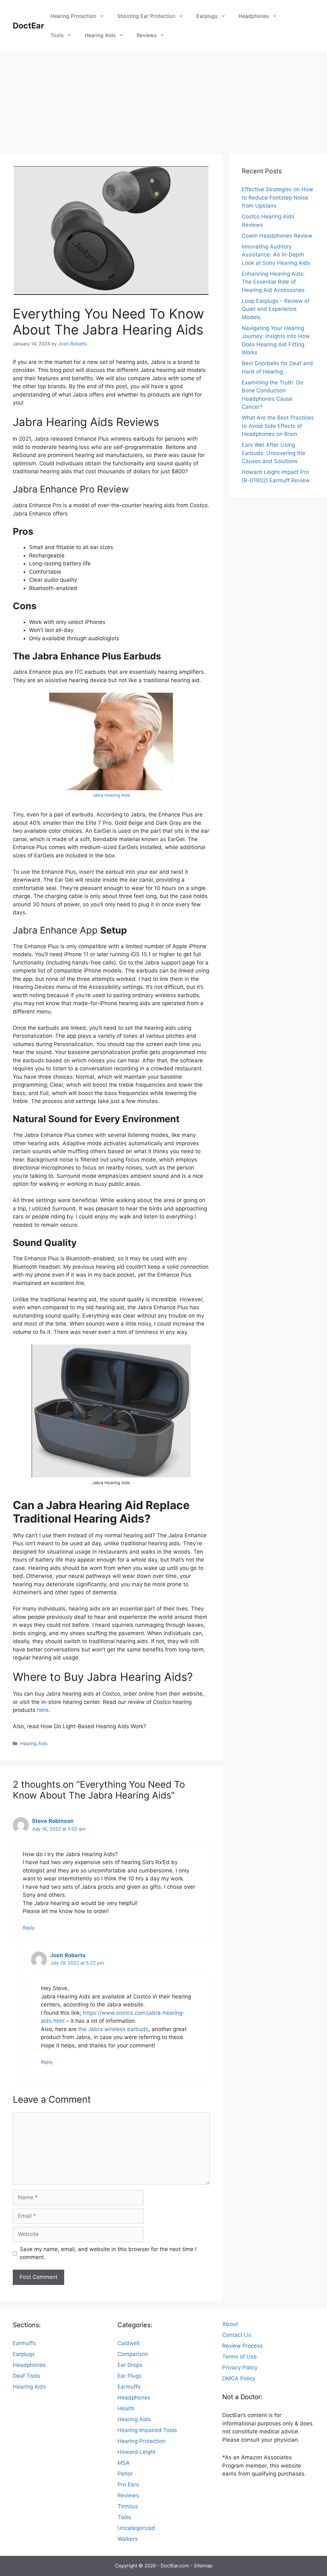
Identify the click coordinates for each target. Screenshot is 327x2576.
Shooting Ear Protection (146, 16)
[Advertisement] (163, 99)
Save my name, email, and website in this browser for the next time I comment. (108, 2253)
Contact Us (237, 2335)
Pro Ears (128, 2485)
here (43, 1710)
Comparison (133, 2354)
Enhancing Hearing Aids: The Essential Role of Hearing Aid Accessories (273, 282)
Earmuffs (24, 2343)
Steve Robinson (53, 1821)
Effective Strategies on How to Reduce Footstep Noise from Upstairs (278, 197)
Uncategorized (136, 2528)
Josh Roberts (68, 1955)
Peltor (125, 2474)
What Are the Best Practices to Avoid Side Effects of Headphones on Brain (278, 426)
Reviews (147, 35)
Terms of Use (240, 2357)
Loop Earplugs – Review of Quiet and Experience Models (276, 309)
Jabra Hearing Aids (111, 795)
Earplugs (207, 16)
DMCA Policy (239, 2378)
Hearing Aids (100, 35)
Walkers (128, 2539)
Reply (29, 1928)
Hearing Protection (73, 16)
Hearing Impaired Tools (147, 2430)
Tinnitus (128, 2506)
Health (126, 2408)
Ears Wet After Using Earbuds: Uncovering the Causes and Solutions (274, 453)
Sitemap (203, 2566)
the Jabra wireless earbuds (113, 2029)
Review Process (243, 2346)
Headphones (254, 16)
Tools (57, 35)
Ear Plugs (129, 2376)
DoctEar (28, 26)
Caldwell (129, 2343)
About (230, 2324)
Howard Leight (137, 2452)
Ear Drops (130, 2365)
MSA (124, 2463)
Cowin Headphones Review (277, 236)
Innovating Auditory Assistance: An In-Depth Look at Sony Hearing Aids (276, 255)
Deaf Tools (27, 2376)
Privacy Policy (240, 2367)
